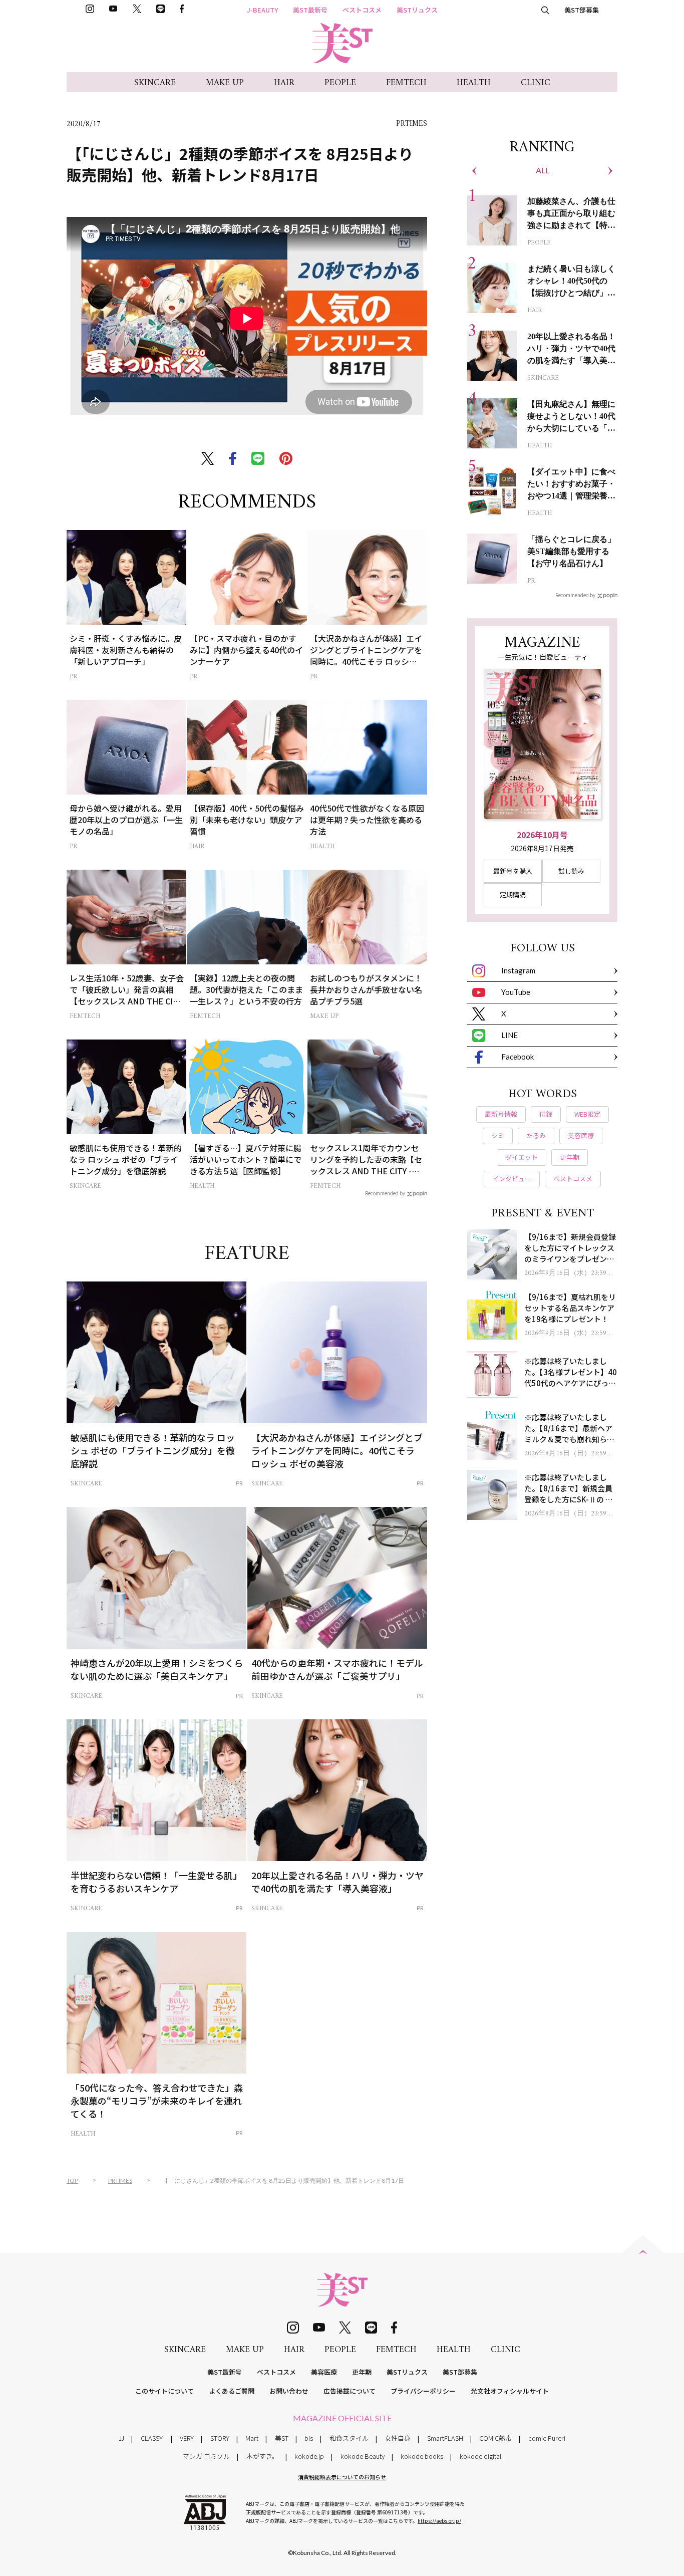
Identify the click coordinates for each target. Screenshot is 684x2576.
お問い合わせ (289, 2391)
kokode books (422, 2456)
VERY (187, 2438)
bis (309, 2438)
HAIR (284, 83)
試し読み (571, 871)
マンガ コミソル (206, 2456)
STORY (220, 2438)
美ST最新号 (310, 10)
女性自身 (398, 2438)
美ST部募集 (582, 10)
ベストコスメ (362, 10)
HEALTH (474, 83)
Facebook (518, 1057)
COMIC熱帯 (495, 2438)
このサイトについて (164, 2391)
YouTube (516, 992)
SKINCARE (155, 83)
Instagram (518, 970)
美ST (282, 2438)
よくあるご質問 (232, 2391)
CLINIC (536, 83)
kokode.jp (309, 2456)
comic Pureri (547, 2438)
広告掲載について (350, 2391)
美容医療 (324, 2372)
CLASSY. (152, 2438)
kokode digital (480, 2456)
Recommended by (385, 1193)
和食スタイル (349, 2438)
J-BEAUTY (262, 10)
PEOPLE (340, 83)
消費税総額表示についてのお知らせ (342, 2477)
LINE (509, 1035)
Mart (252, 2438)
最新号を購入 (513, 871)
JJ (121, 2438)
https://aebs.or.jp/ (439, 2521)
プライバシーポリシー (423, 2391)
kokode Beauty (363, 2456)
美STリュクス (417, 10)
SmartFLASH (445, 2438)
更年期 (362, 2372)
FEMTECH (406, 83)
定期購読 (513, 894)
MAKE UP (225, 83)
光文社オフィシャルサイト (510, 2391)
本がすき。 (262, 2456)
